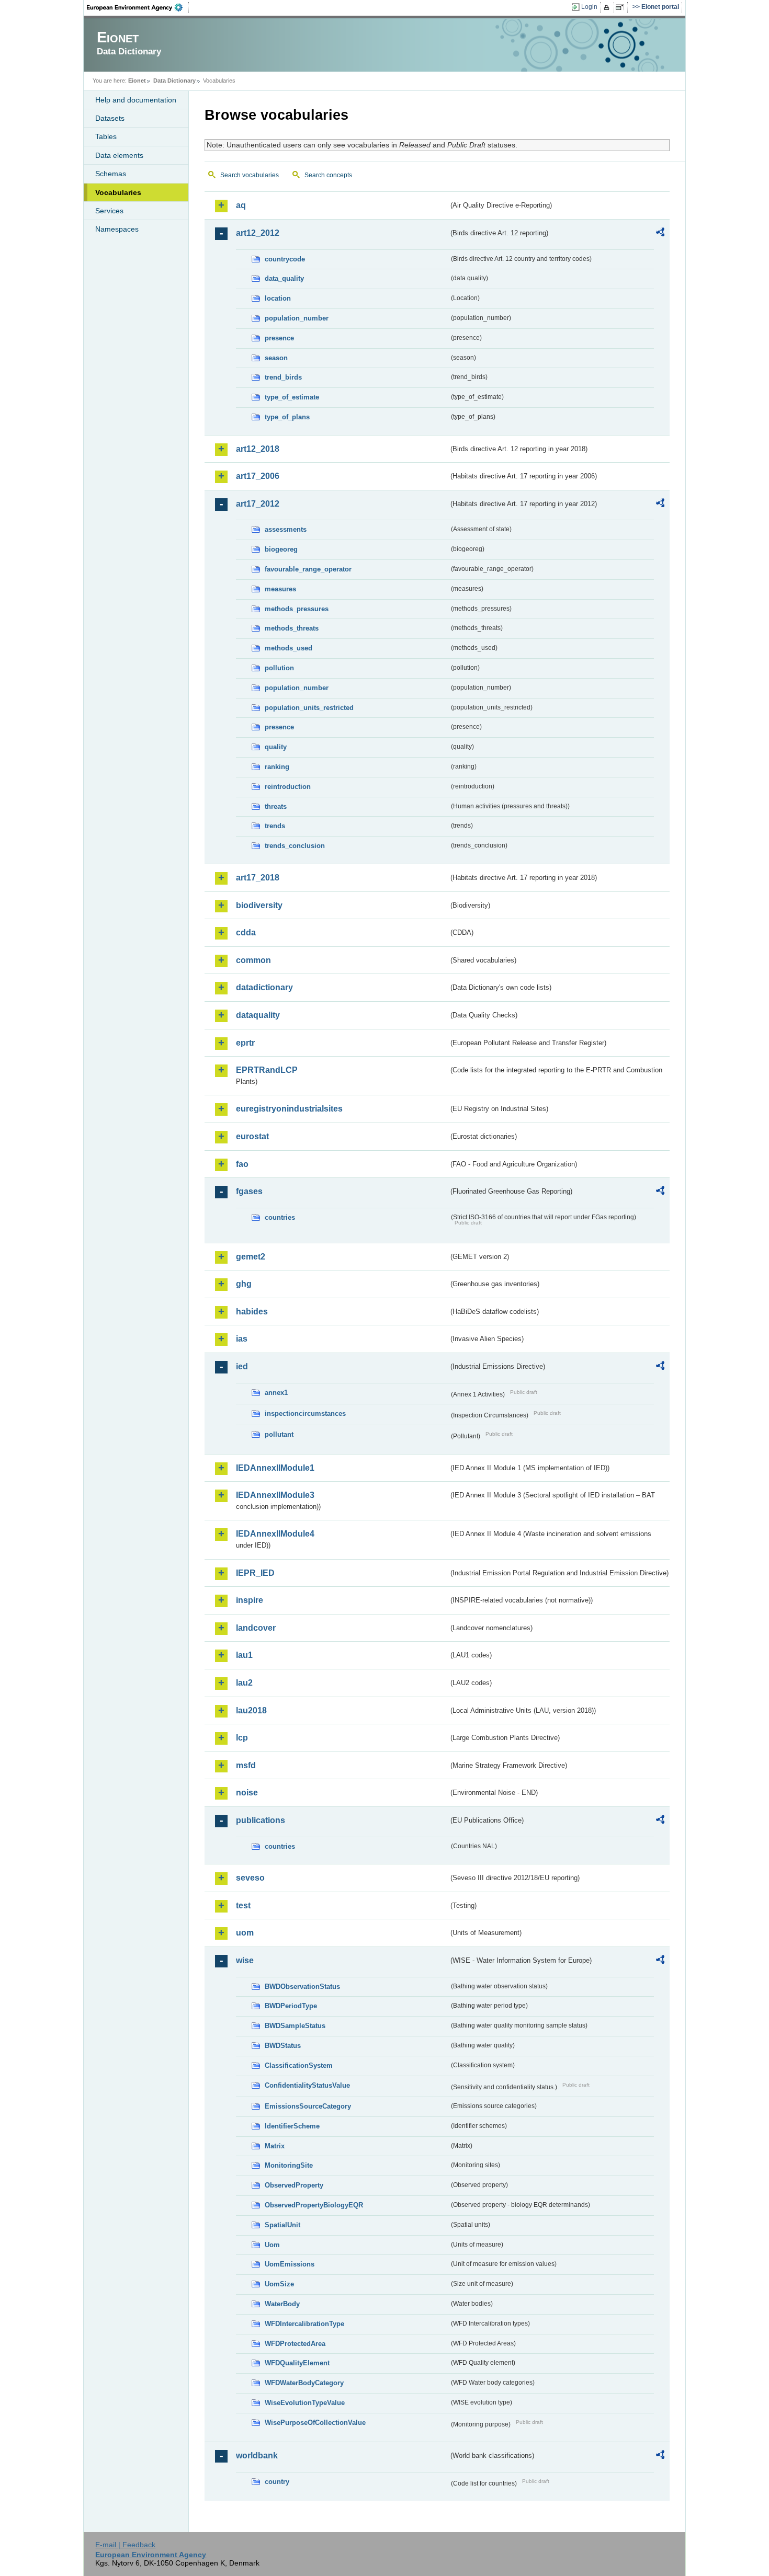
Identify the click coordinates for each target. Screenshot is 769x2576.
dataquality (258, 1015)
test (243, 1905)
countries (280, 1217)
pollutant (279, 1434)
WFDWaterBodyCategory (304, 2383)
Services (109, 211)
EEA (138, 7)
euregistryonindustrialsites (289, 1109)
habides (252, 1312)
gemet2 (251, 1257)
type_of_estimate (292, 397)
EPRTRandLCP (267, 1070)
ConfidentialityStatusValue (307, 2085)
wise (245, 1960)
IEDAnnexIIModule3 (275, 1495)
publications (261, 1820)
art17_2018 (258, 878)
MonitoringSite (289, 2165)
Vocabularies (118, 192)
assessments (286, 529)
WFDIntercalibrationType (304, 2324)
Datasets (110, 118)
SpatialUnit (282, 2225)
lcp (242, 1738)
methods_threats (292, 628)
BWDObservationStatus (302, 1987)
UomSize (279, 2284)
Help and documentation (136, 100)
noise (247, 1793)
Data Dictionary (174, 81)
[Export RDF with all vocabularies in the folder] (660, 234)
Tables (106, 136)
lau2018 (251, 1710)
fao (242, 1164)
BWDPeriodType (291, 2006)
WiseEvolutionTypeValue (305, 2403)
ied (242, 1366)
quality (276, 747)
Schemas (111, 174)
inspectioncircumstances (305, 1413)
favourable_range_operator (308, 569)
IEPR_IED (255, 1573)
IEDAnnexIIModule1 (275, 1468)
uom (245, 1933)
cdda (246, 932)
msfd (246, 1765)
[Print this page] (608, 7)
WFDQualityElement (297, 2363)
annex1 (276, 1393)
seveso (250, 1878)
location (278, 298)
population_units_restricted (309, 708)
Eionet (137, 81)
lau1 (244, 1655)
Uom (272, 2245)
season (276, 358)
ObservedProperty (294, 2185)
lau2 (244, 1683)
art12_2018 (258, 449)
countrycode (285, 259)
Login (589, 7)
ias (242, 1339)
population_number (297, 318)
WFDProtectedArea (295, 2344)
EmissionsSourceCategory (308, 2106)
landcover (256, 1628)
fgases (249, 1191)
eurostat (252, 1136)
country (277, 2482)
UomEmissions (290, 2264)
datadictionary (264, 987)
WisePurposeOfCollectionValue (315, 2423)
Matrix (275, 2146)
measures (280, 589)
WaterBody (282, 2304)
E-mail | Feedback (125, 2545)
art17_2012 (258, 504)
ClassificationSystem (299, 2065)
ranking (277, 767)
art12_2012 (258, 233)
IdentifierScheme (292, 2126)
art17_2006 (258, 476)
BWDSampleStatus (295, 2026)
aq (241, 205)
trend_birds (283, 377)
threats (276, 806)
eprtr (245, 1043)
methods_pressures (297, 609)
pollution (279, 668)
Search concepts (328, 175)
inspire (250, 1600)
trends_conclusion (295, 846)
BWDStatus (283, 2046)
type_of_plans (287, 417)
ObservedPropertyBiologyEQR (314, 2205)
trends (275, 826)
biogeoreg (281, 549)
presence (279, 338)
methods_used (289, 648)
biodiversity (259, 905)
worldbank (257, 2455)
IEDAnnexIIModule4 (275, 1534)
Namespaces (117, 229)
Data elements (119, 155)
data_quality (284, 278)
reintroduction (288, 787)
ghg (244, 1284)
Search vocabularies (250, 175)
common (253, 960)
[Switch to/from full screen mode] (622, 7)
